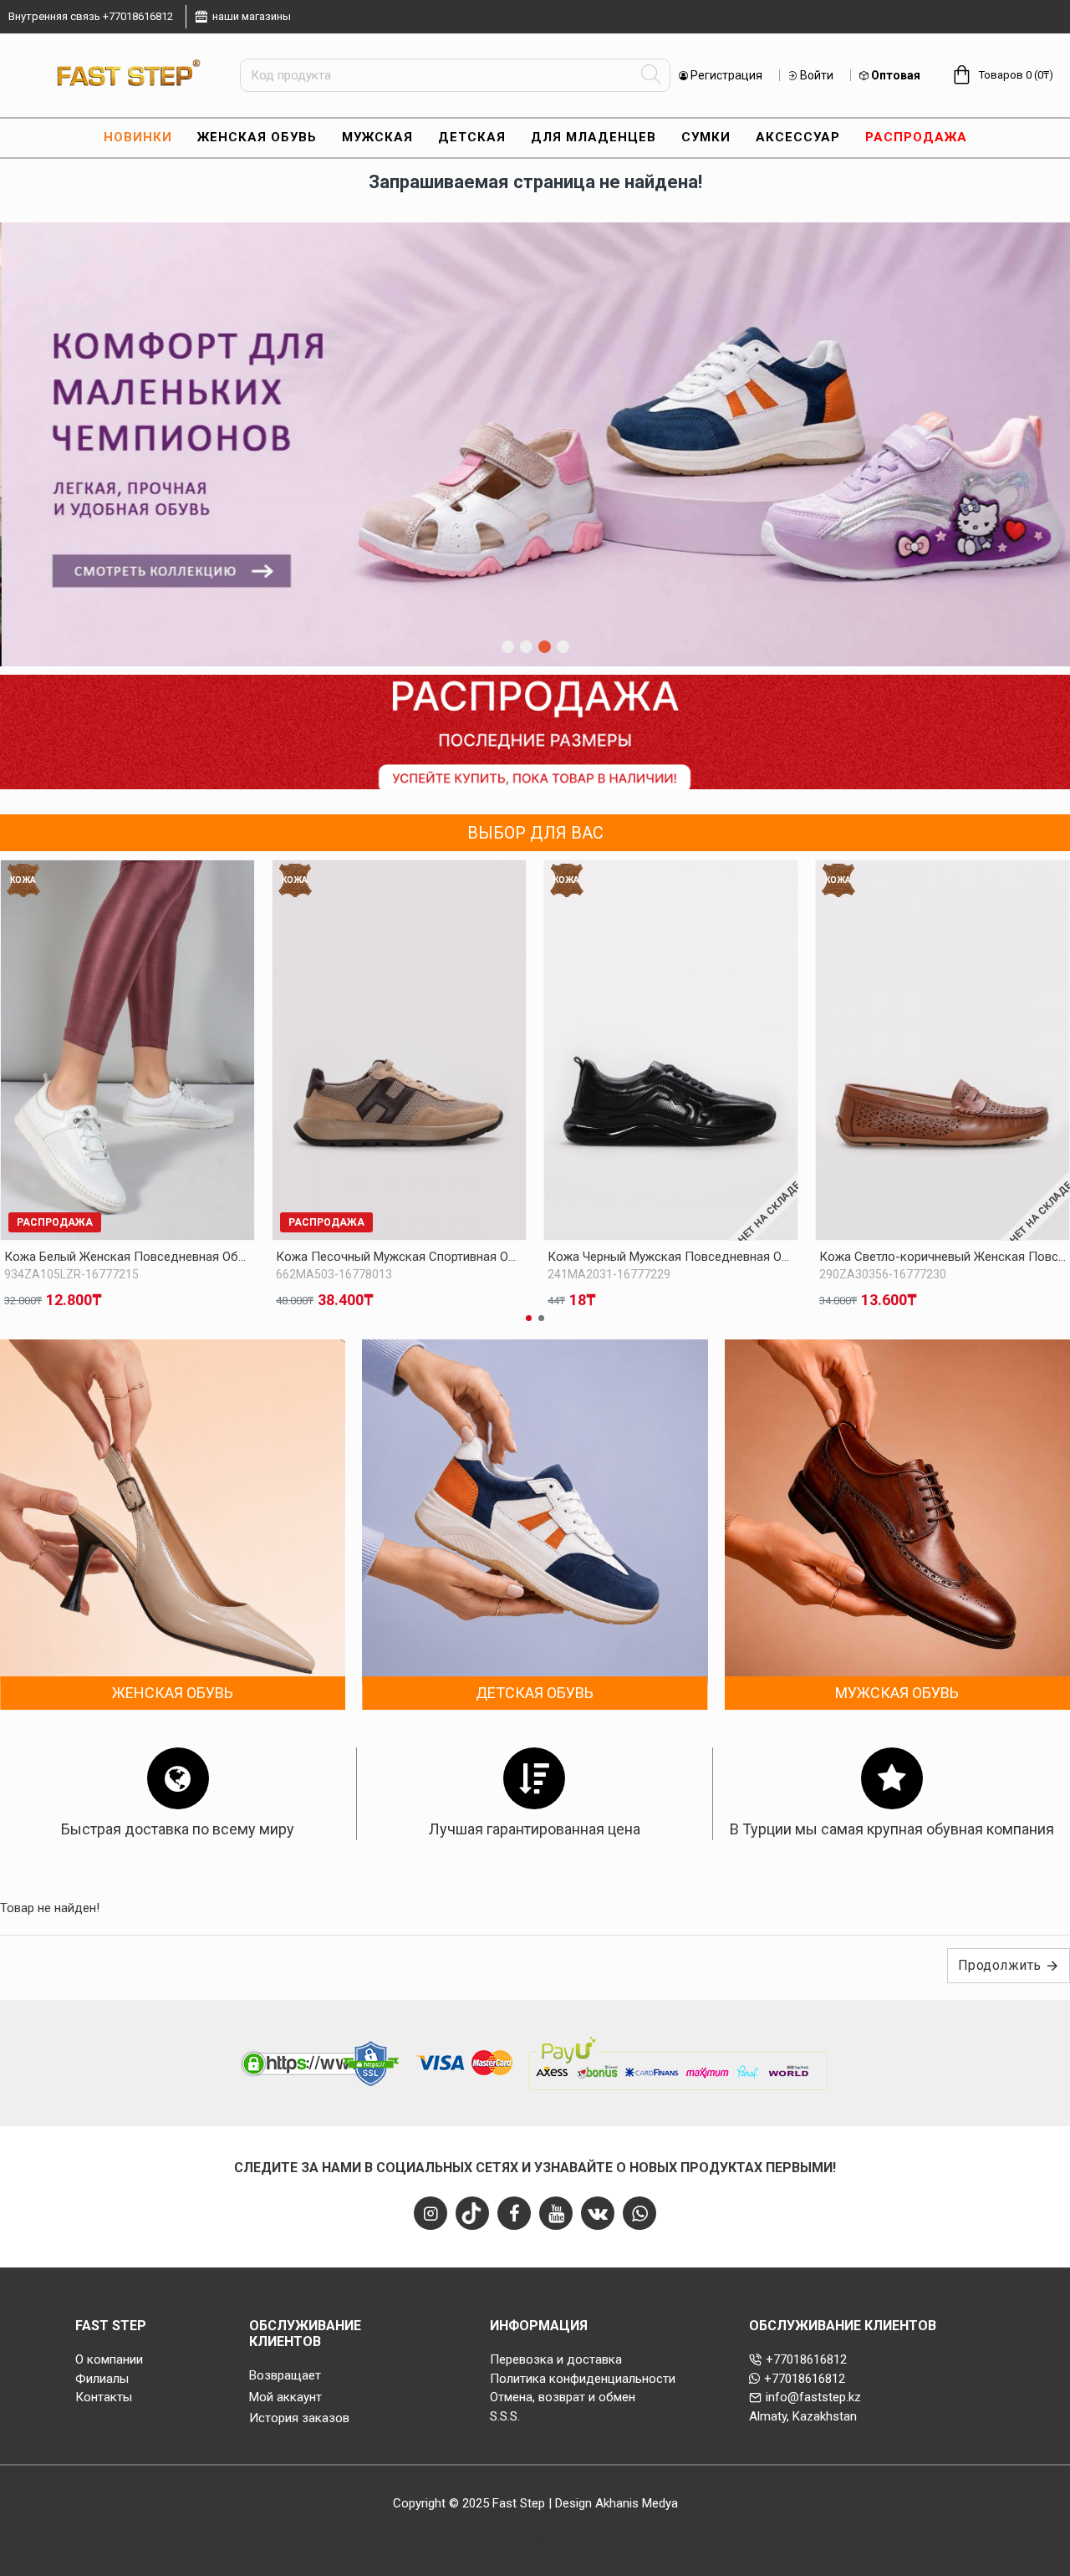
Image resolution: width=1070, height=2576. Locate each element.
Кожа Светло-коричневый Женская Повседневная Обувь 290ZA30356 (943, 1257)
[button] (529, 1318)
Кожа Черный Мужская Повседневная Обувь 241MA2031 (671, 1257)
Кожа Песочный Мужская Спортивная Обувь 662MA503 (399, 1257)
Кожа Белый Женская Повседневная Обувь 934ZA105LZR (127, 1257)
